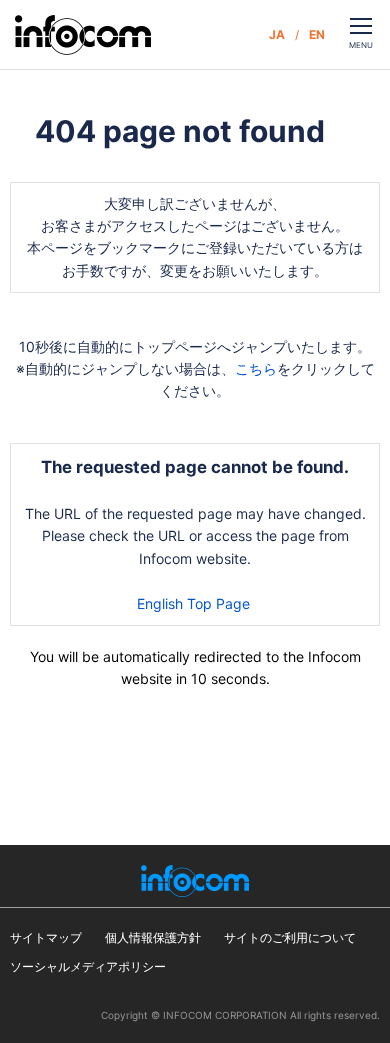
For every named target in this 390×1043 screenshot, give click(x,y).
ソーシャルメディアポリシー (88, 966)
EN (317, 34)
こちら (256, 368)
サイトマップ (46, 937)
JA (277, 34)
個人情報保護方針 (153, 937)
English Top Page (195, 603)
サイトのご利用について (290, 937)
